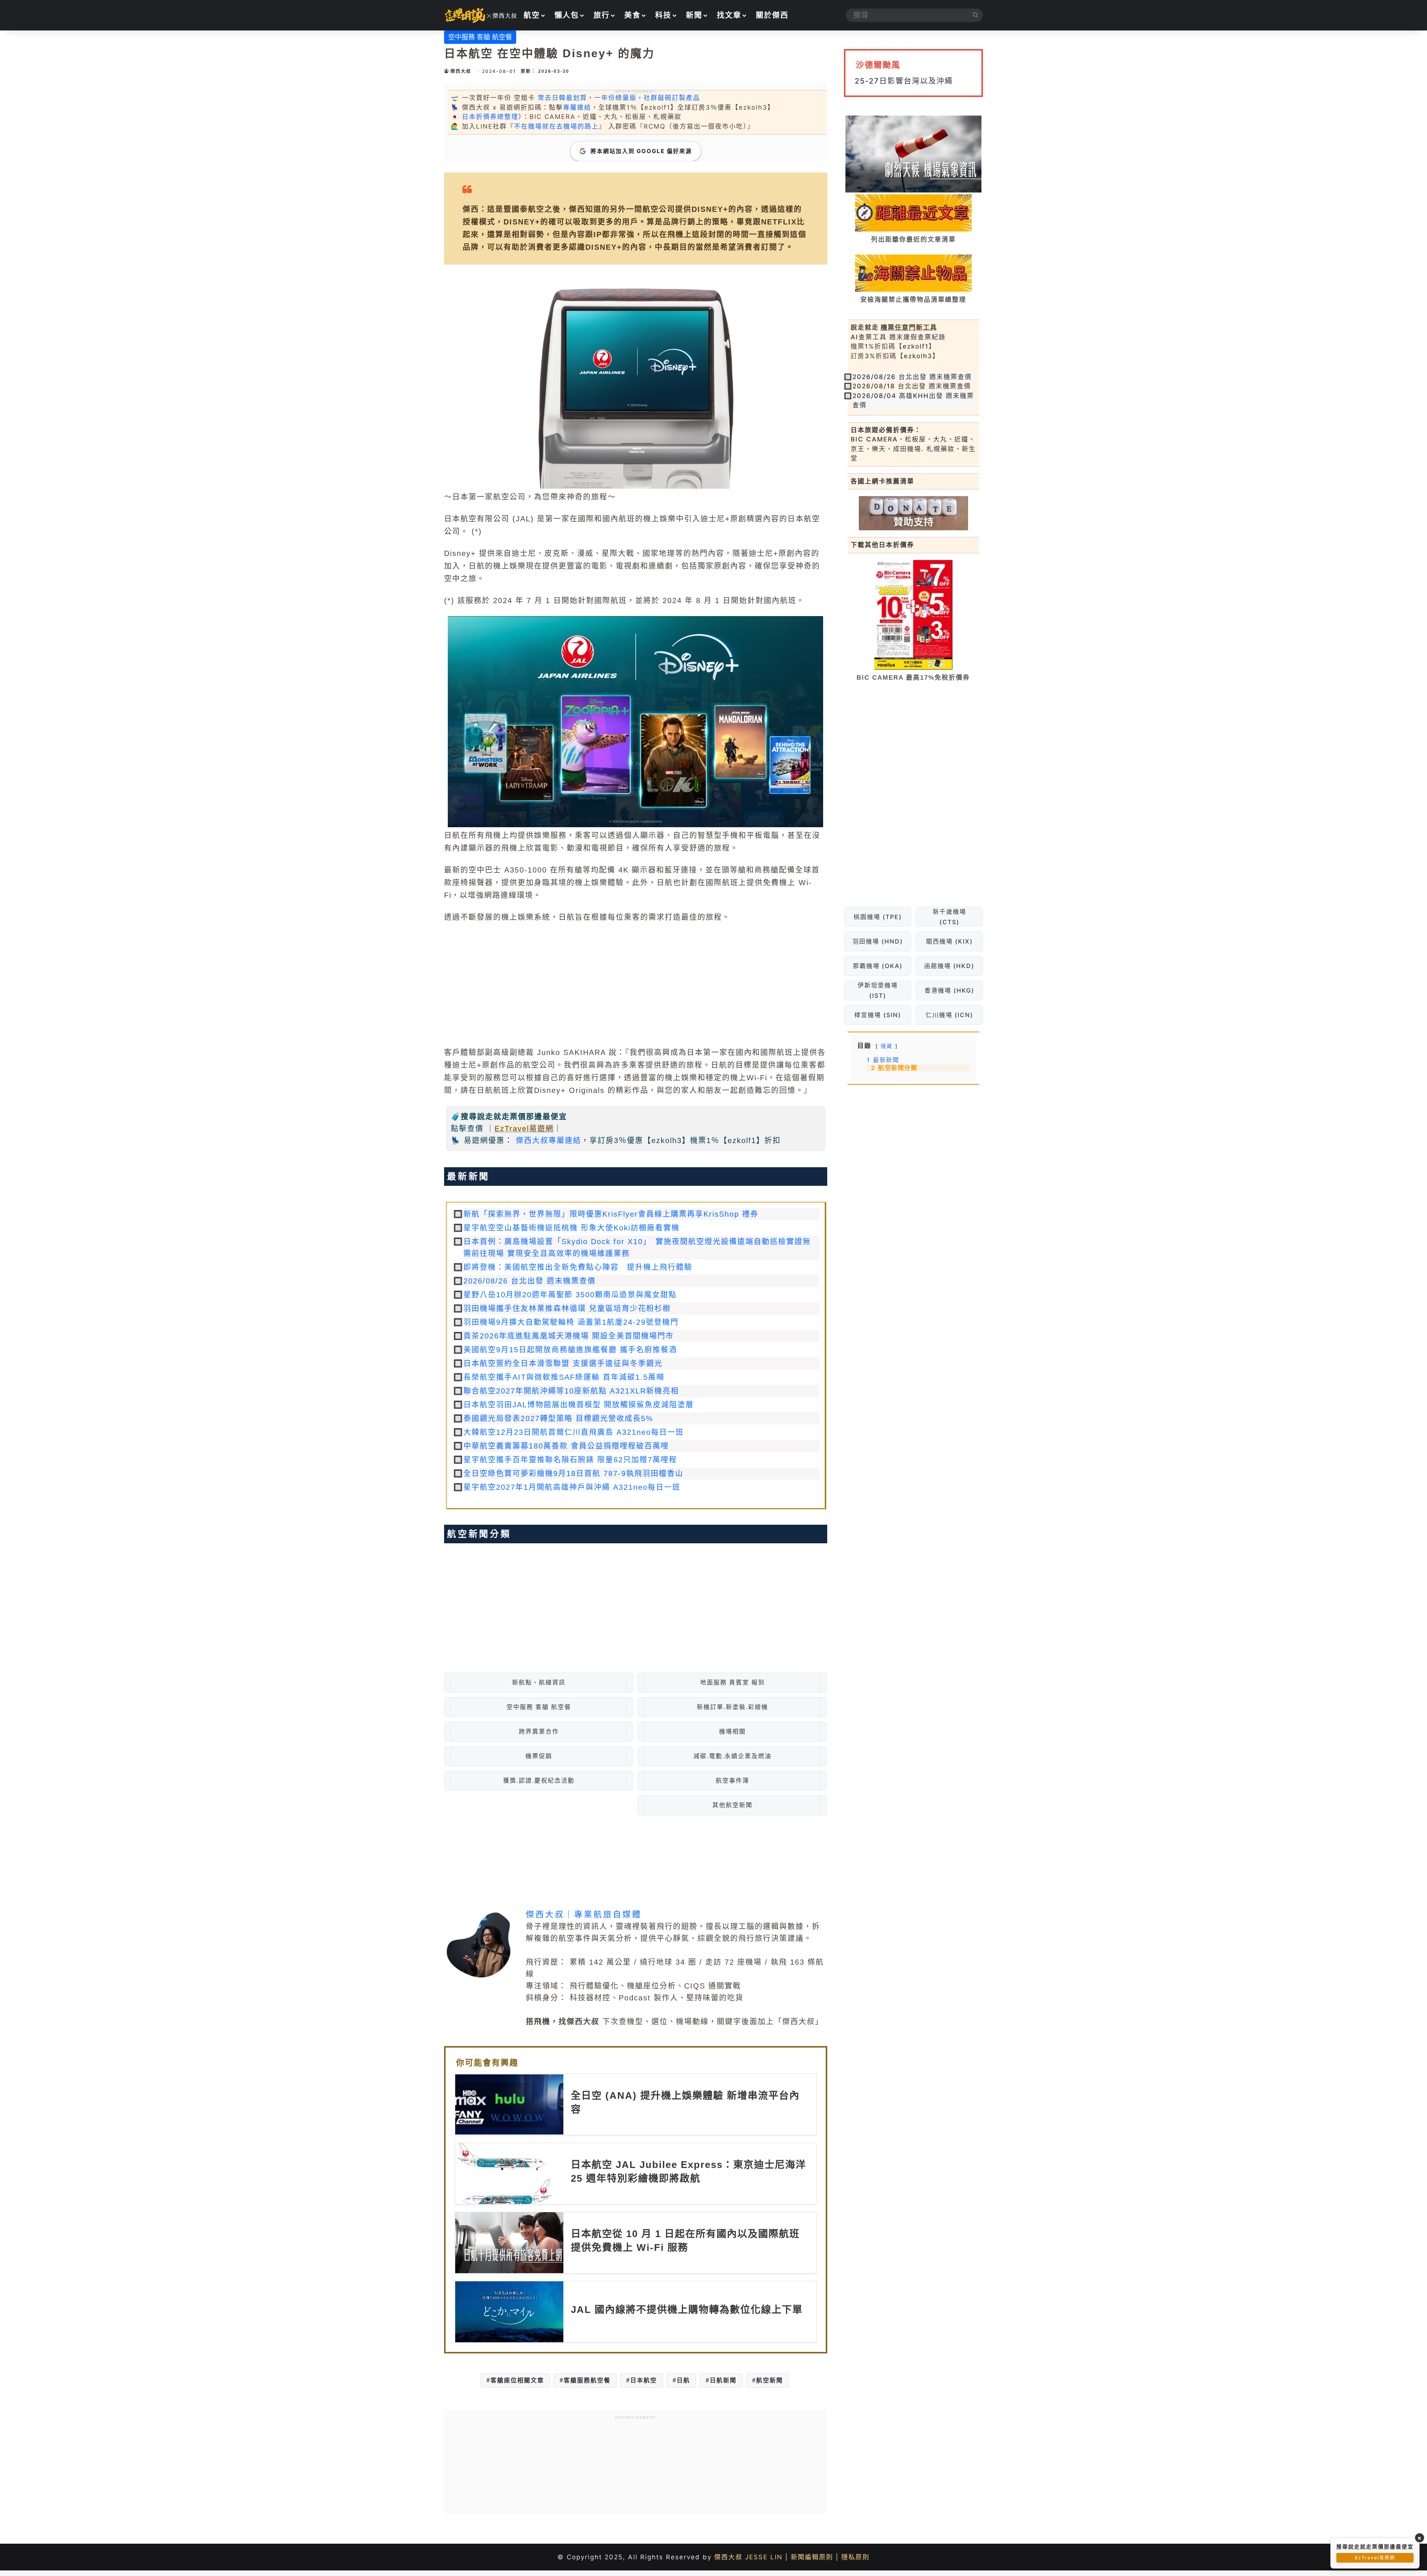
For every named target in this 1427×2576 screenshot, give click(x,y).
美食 (632, 15)
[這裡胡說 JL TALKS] (481, 15)
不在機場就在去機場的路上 (556, 126)
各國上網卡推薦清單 (882, 481)
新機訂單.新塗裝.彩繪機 (732, 1707)
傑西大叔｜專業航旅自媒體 (584, 1914)
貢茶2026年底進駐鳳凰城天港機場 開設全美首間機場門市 (569, 1336)
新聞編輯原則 (812, 2557)
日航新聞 (723, 2380)
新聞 (694, 15)
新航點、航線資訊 (539, 1682)
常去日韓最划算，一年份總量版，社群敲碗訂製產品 (619, 98)
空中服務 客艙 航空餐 (480, 37)
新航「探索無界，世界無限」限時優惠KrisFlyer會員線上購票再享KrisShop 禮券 (611, 1214)
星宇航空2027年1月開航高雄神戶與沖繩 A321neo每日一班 (572, 1487)
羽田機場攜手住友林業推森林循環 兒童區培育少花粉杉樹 (567, 1308)
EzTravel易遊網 (524, 1129)
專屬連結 (577, 107)
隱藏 (887, 1046)
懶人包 (567, 15)
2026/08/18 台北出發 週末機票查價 (912, 386)
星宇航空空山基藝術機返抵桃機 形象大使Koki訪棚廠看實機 (572, 1228)
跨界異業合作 (539, 1732)
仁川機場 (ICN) (949, 1015)
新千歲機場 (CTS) (949, 917)
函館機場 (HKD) (949, 966)
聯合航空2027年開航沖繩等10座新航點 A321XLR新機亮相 (571, 1391)
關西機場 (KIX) (949, 941)
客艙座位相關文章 (517, 2380)
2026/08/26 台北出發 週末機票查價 (530, 1281)
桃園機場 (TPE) (877, 917)
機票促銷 (539, 1756)
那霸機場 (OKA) (877, 966)
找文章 (729, 15)
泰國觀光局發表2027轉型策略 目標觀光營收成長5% (558, 1418)
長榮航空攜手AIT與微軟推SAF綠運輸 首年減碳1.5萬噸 (564, 1377)
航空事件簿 (732, 1781)
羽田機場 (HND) (877, 941)
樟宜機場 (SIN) (877, 1015)
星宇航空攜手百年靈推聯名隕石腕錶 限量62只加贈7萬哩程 (570, 1460)
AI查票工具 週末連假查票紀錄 (898, 337)
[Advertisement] (636, 985)
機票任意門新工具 (909, 327)
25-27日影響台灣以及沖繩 (904, 81)
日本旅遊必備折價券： (886, 430)
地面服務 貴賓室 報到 (732, 1682)
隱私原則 (855, 2557)
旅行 (602, 15)
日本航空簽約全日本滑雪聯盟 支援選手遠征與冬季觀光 (563, 1363)
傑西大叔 (461, 71)
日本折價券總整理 (490, 117)
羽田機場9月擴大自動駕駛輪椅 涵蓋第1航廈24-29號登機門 (571, 1322)
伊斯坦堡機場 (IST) (877, 990)
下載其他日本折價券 (882, 545)
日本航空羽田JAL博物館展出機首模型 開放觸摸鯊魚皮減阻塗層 (579, 1405)
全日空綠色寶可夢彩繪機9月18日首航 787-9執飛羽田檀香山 (573, 1473)
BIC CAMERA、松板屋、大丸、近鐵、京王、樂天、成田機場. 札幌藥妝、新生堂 (913, 449)
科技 (663, 15)
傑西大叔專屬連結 (549, 1140)
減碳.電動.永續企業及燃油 (732, 1756)
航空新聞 (770, 2380)
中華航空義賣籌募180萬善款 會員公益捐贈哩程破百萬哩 (566, 1446)
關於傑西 (772, 15)
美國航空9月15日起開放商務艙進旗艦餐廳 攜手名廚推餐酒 (570, 1350)
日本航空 (644, 2380)
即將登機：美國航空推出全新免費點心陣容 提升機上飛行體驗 (578, 1267)
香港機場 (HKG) (949, 990)
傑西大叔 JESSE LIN (748, 2557)
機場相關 (732, 1732)
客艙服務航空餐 (587, 2380)
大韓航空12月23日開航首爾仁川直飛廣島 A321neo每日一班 (574, 1432)
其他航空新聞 (732, 1805)
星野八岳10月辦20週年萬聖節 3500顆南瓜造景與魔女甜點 (570, 1295)
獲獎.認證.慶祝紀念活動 (539, 1781)
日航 (683, 2380)
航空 (532, 15)
